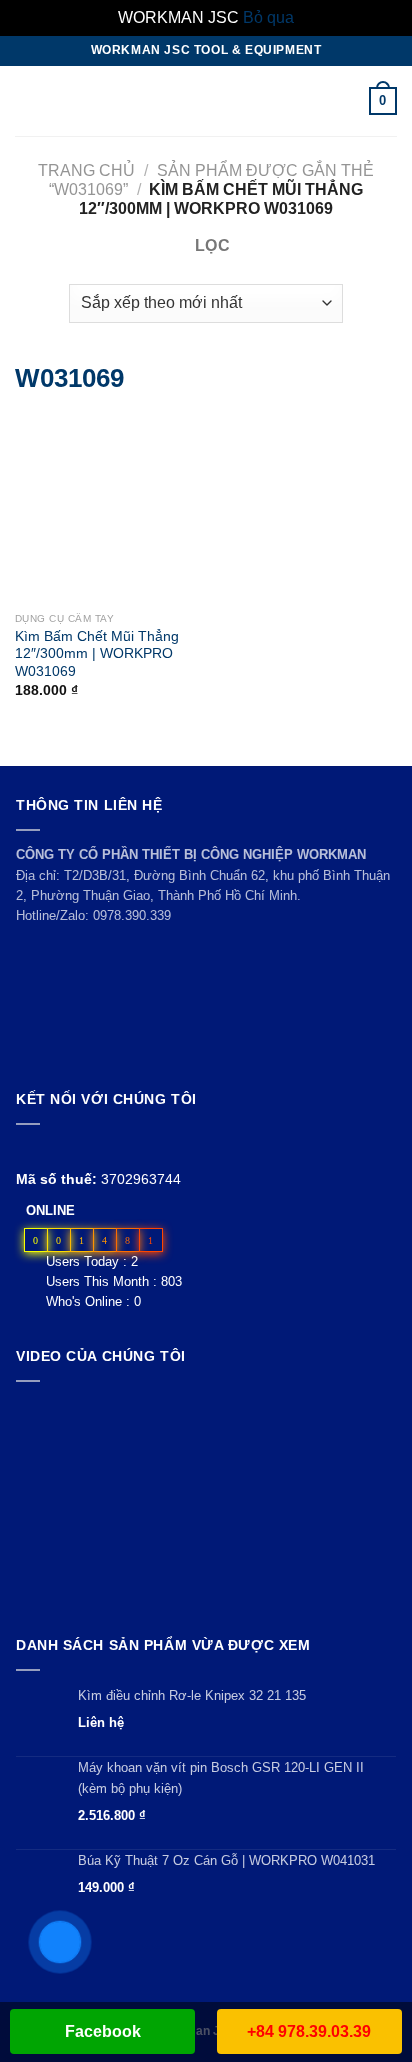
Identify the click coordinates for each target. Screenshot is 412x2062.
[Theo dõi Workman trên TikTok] (73, 1148)
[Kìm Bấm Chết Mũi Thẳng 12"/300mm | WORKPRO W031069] (42, 509)
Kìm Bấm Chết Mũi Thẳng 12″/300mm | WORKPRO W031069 (97, 654)
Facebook (103, 2031)
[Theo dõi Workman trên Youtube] (51, 1148)
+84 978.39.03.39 (309, 2031)
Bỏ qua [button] (268, 17)
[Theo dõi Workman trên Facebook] (27, 1148)
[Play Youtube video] (206, 1504)
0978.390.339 (132, 915)
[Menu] (27, 100)
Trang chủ (86, 170)
